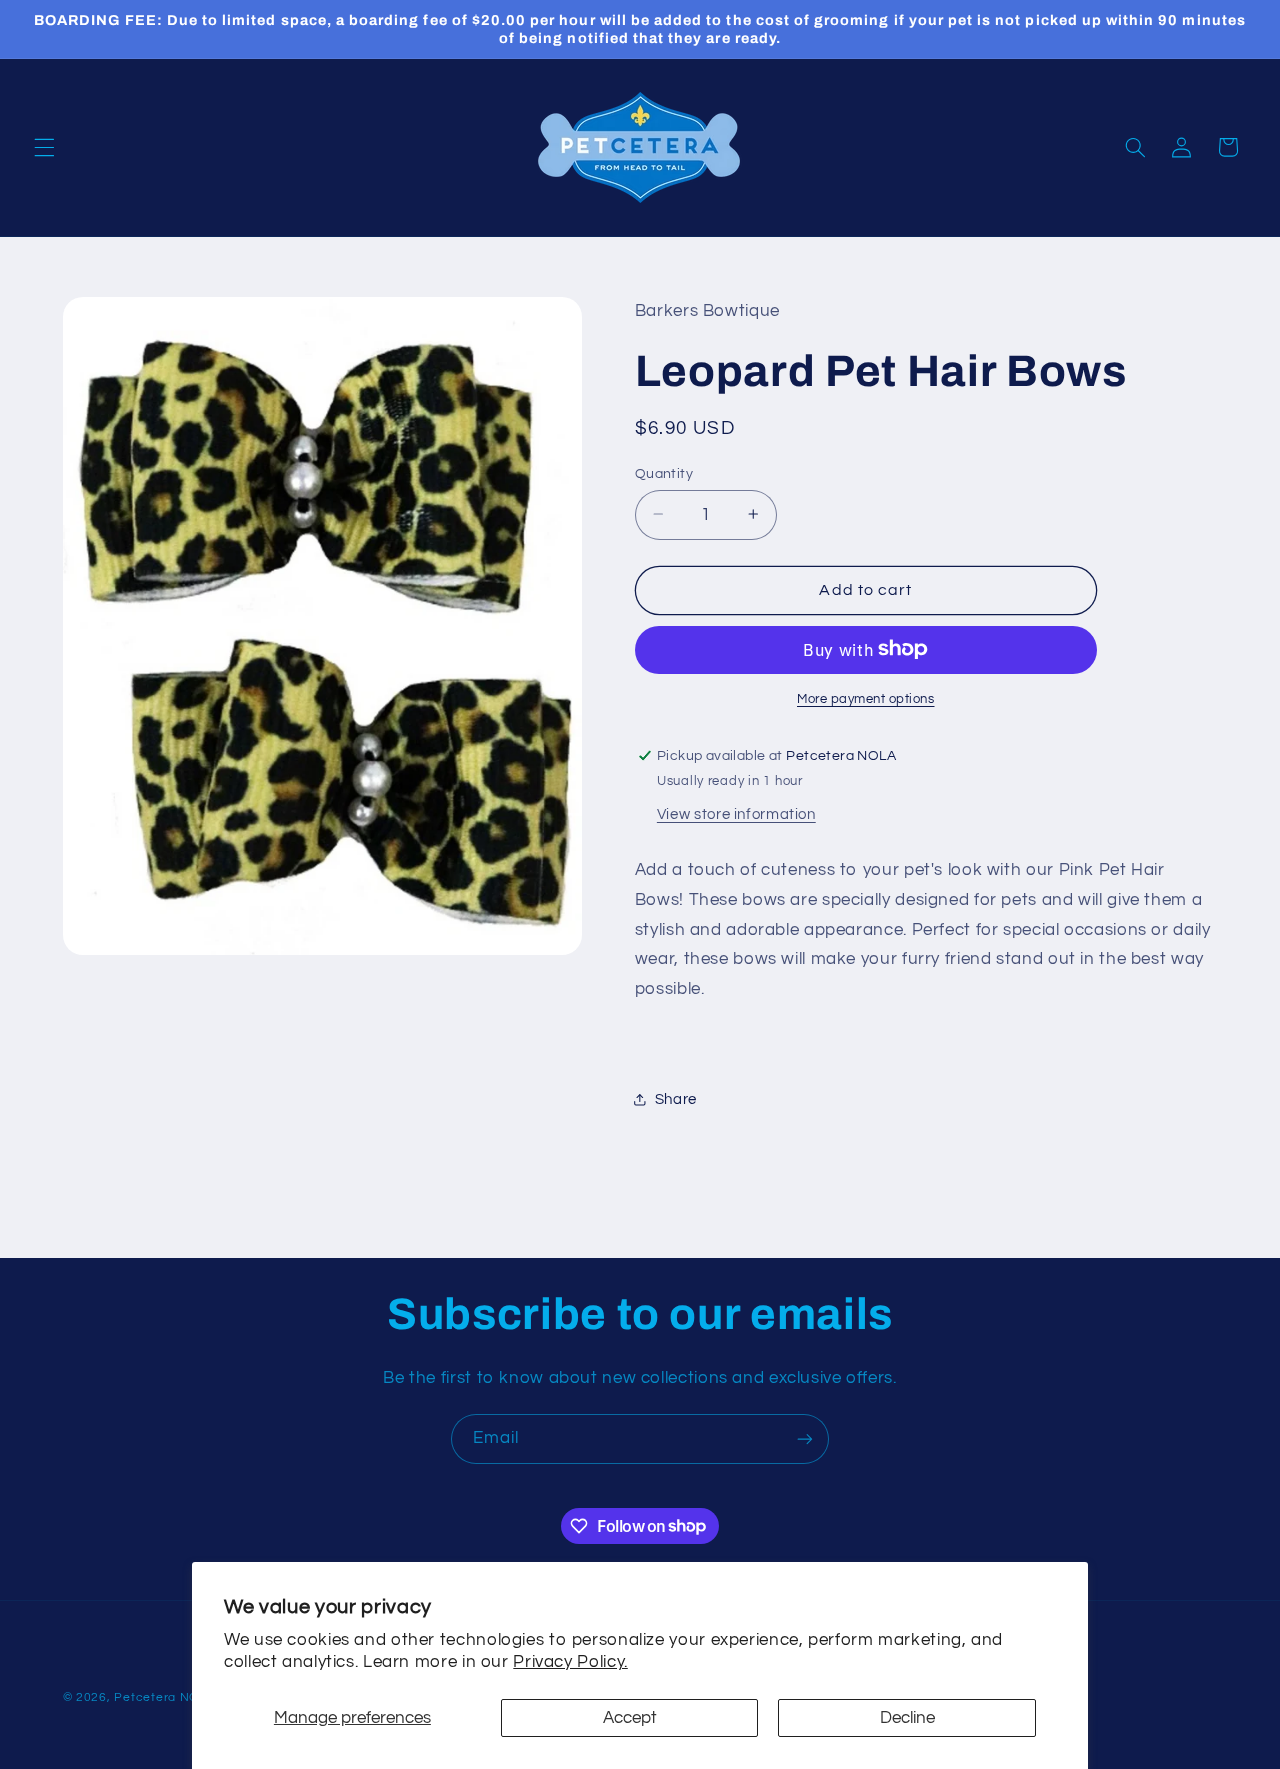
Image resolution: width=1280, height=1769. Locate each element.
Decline (907, 1718)
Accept (630, 1718)
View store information (736, 813)
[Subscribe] (805, 1438)
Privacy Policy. (570, 1662)
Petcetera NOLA (164, 1697)
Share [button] (676, 1098)
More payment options (866, 698)
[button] (44, 147)
